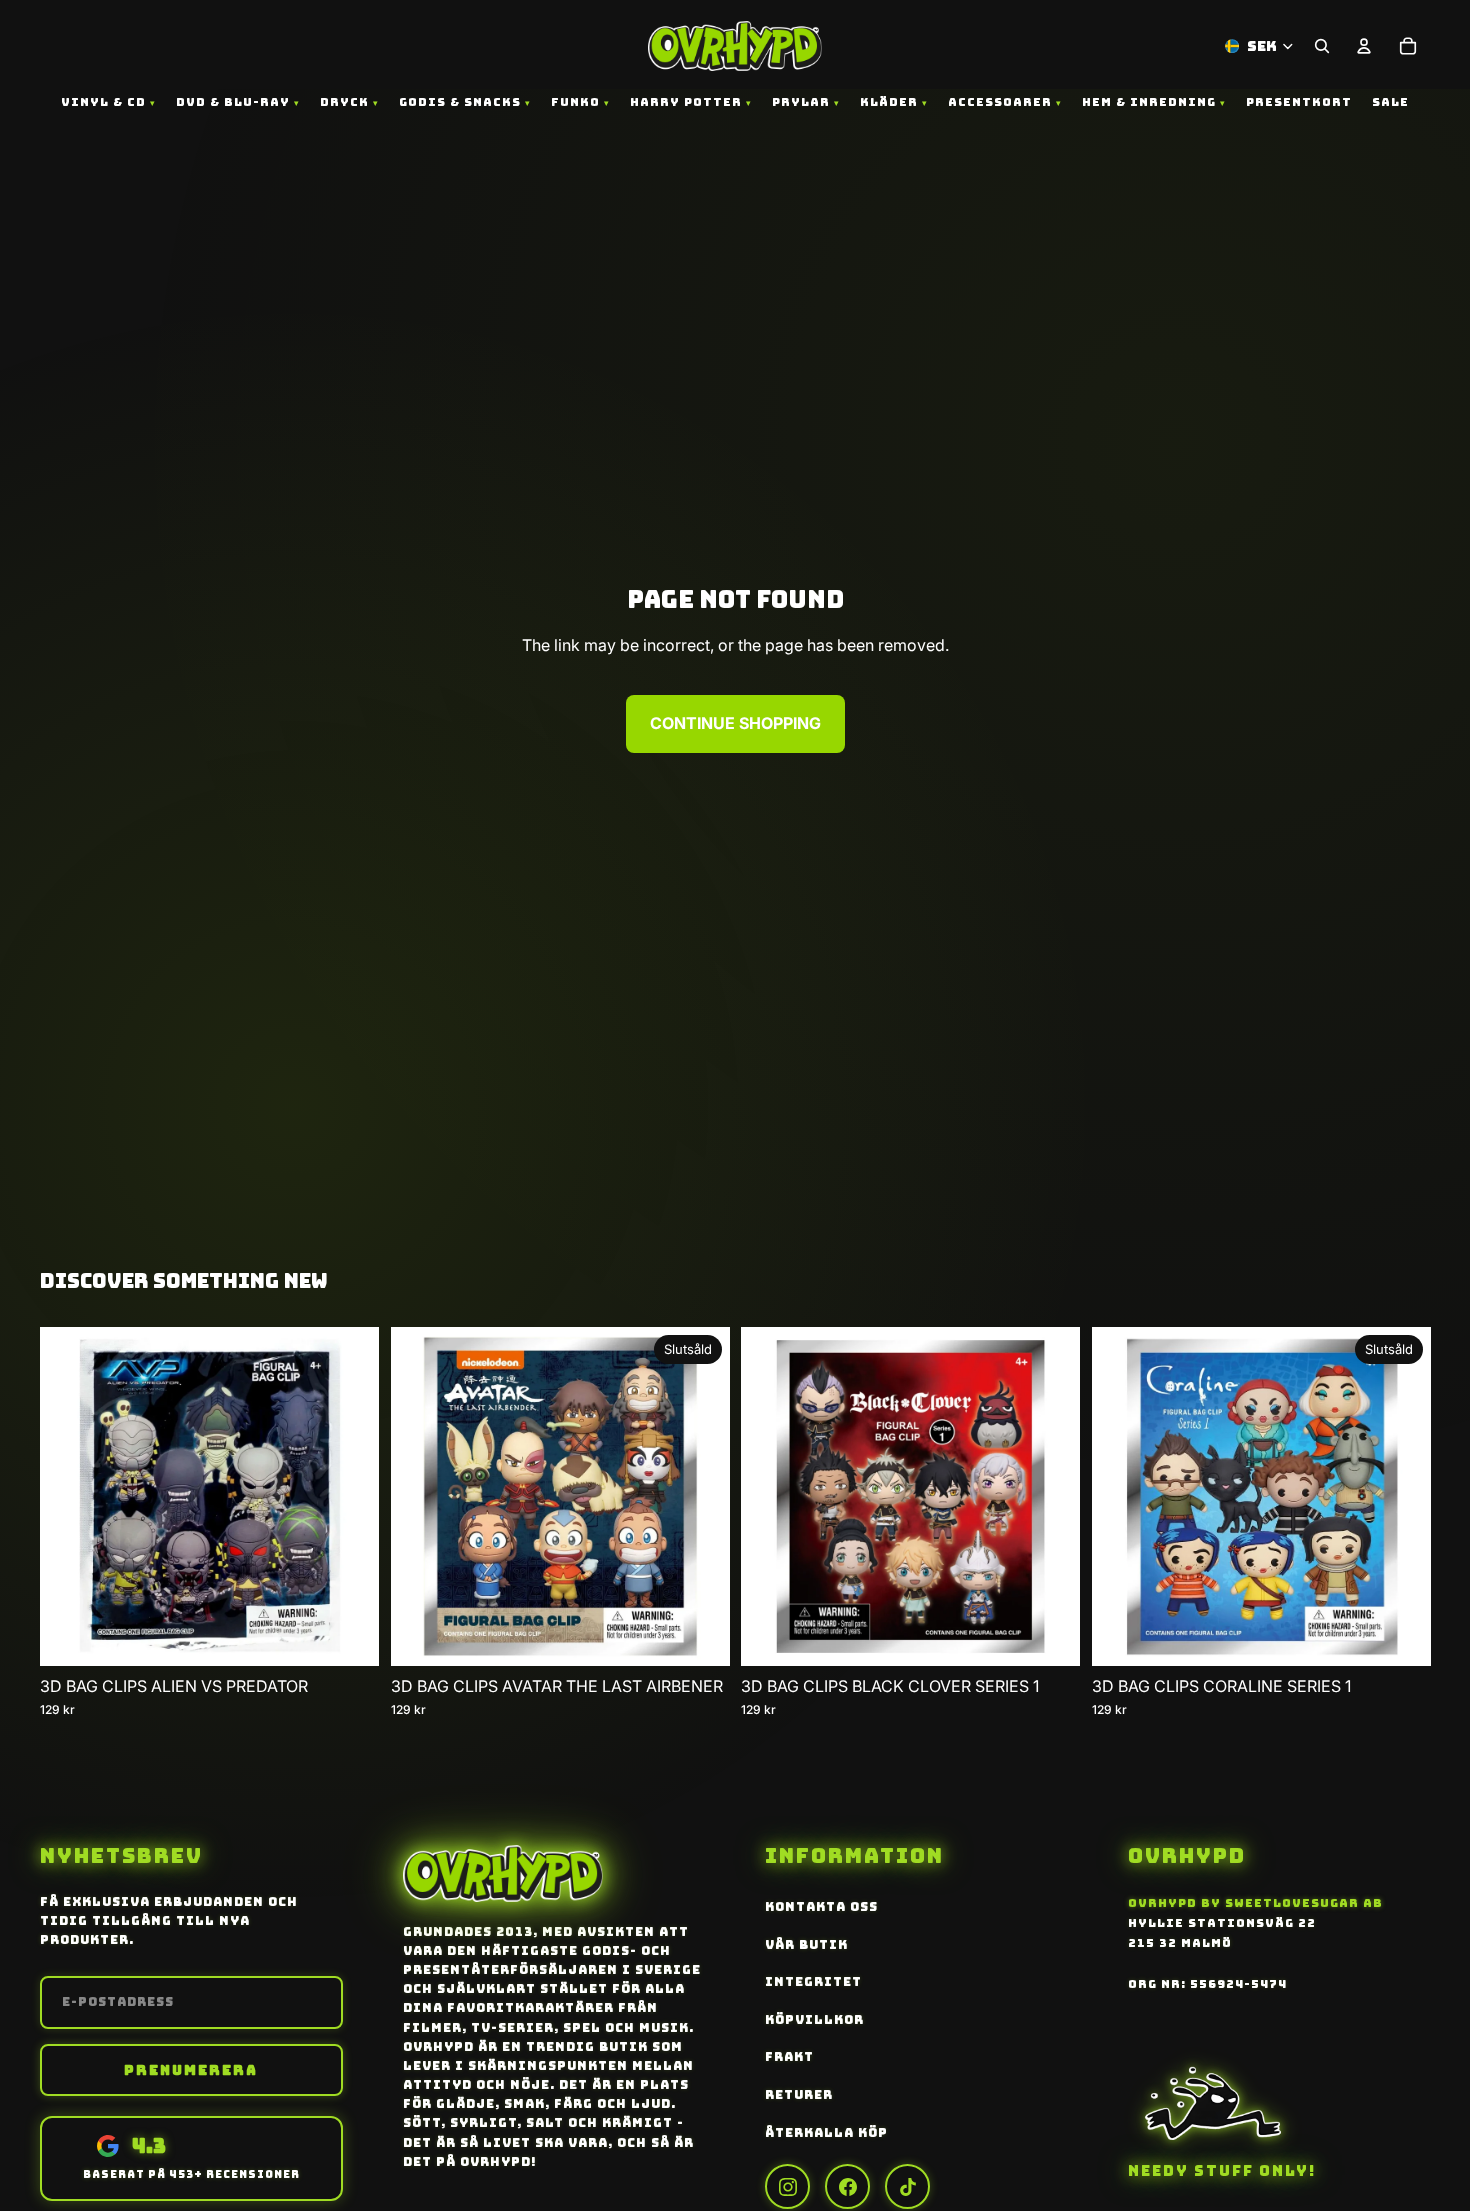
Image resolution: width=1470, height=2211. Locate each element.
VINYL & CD (103, 102)
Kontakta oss (821, 1907)
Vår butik (806, 1945)
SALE (1390, 102)
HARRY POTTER (686, 102)
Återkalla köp (826, 2133)
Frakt (789, 2057)
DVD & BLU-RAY (233, 102)
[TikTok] (907, 2186)
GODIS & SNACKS (460, 102)
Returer (799, 2095)
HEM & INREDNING (1149, 102)
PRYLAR (801, 102)
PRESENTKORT (1299, 102)
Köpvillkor (814, 2020)
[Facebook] (847, 2186)
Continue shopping (735, 723)
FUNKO (575, 102)
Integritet (813, 1982)
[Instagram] (787, 2186)
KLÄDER (889, 102)
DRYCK (344, 102)
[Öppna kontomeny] (1364, 46)
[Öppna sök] (1322, 46)
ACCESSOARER (1000, 102)
